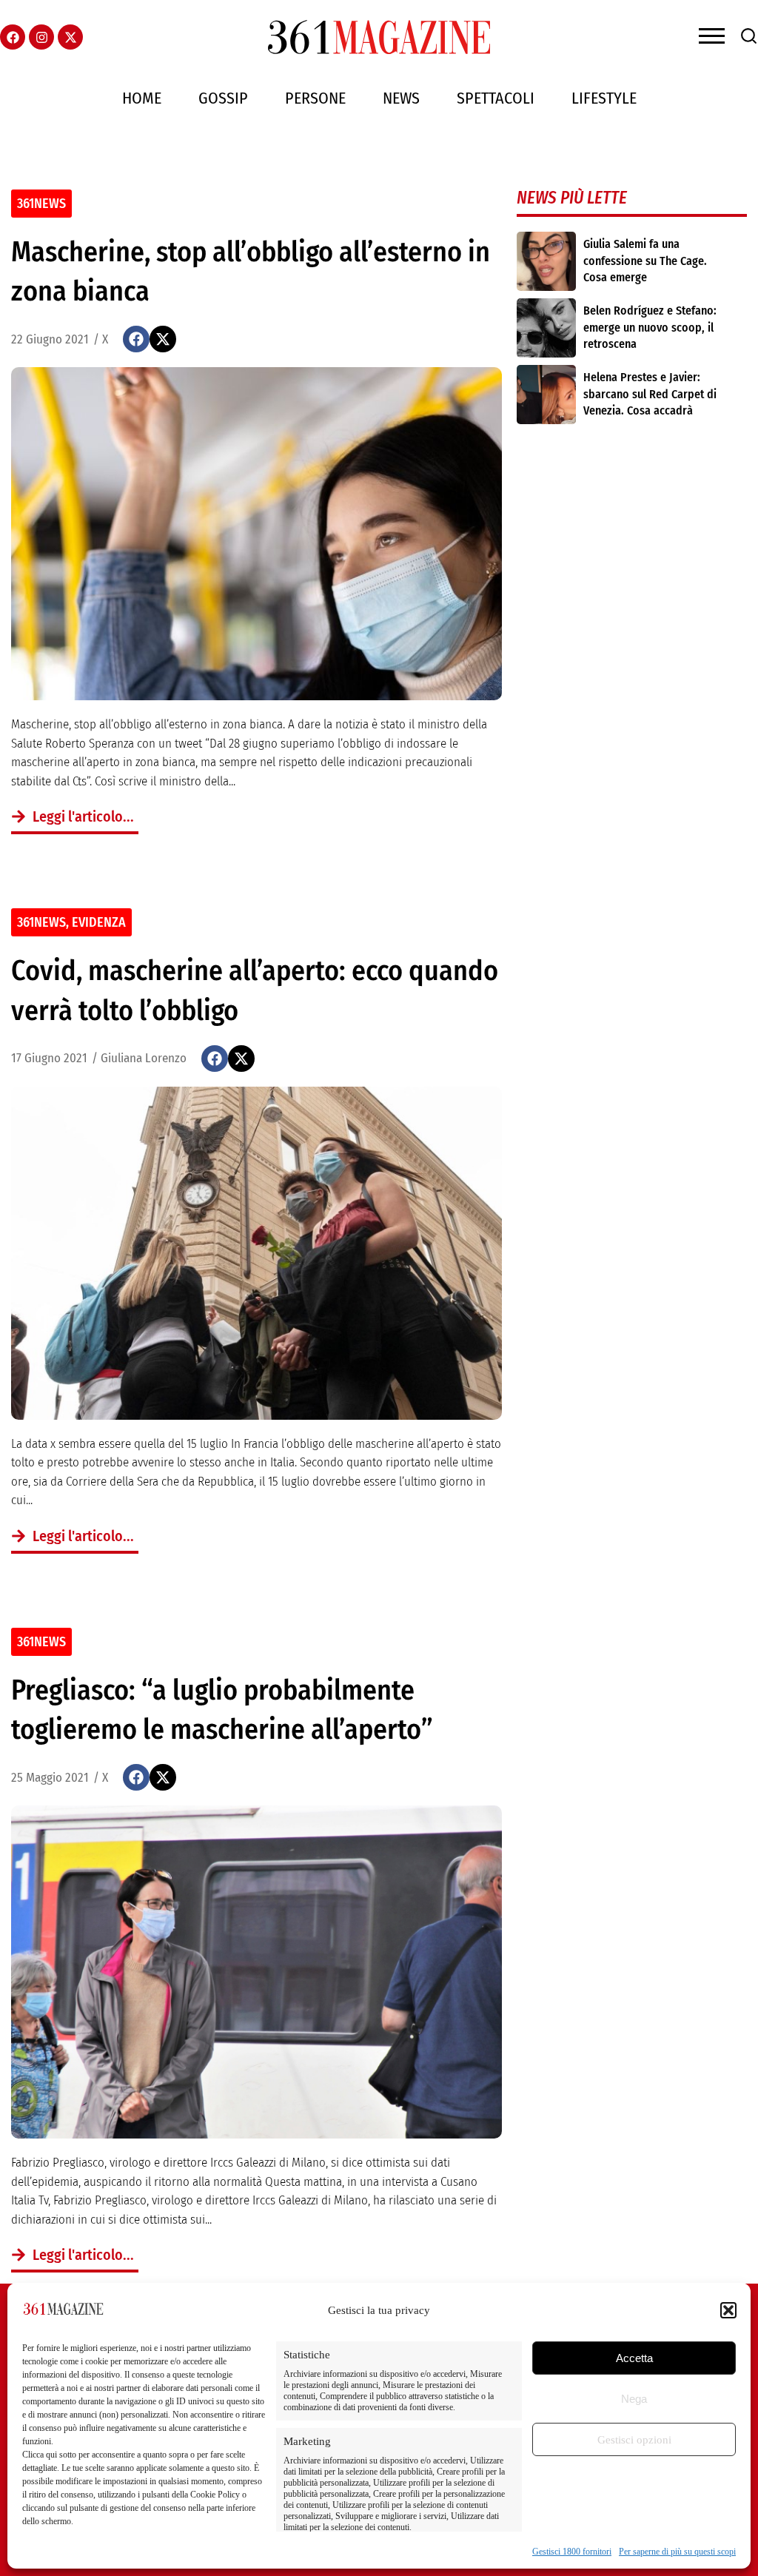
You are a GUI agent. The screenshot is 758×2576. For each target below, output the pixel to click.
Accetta (634, 2358)
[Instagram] (41, 37)
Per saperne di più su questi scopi (677, 2552)
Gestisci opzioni (634, 2440)
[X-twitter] (70, 37)
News (401, 98)
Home (142, 98)
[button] (728, 2310)
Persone (315, 98)
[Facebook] (13, 37)
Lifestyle (604, 98)
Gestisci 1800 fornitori (572, 2552)
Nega (634, 2399)
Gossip (223, 98)
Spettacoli (496, 98)
